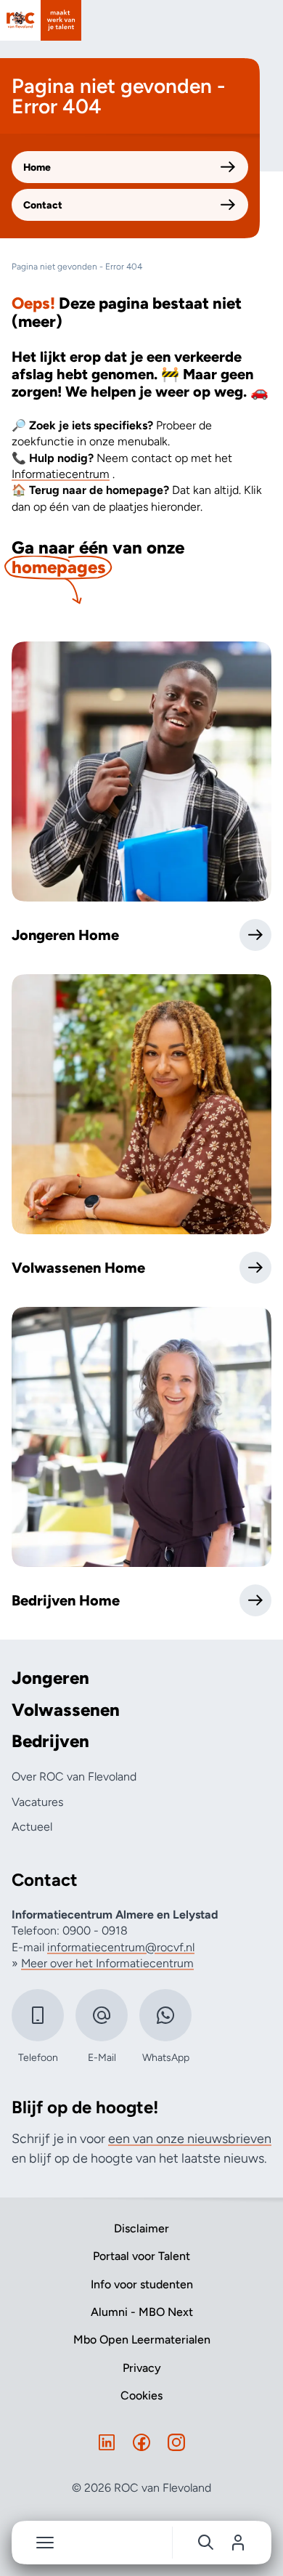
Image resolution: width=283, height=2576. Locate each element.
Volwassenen (66, 1710)
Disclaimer (141, 2228)
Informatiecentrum (61, 474)
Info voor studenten (142, 2284)
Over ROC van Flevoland (74, 1777)
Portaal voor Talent (141, 2256)
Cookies (141, 2395)
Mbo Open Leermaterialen (142, 2340)
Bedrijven (50, 1741)
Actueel (32, 1827)
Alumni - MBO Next (142, 2312)
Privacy (142, 2368)
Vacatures (37, 1802)
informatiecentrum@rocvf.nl (121, 1947)
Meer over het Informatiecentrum (107, 1963)
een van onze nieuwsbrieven (190, 2139)
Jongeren (50, 1678)
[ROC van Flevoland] (41, 20)
